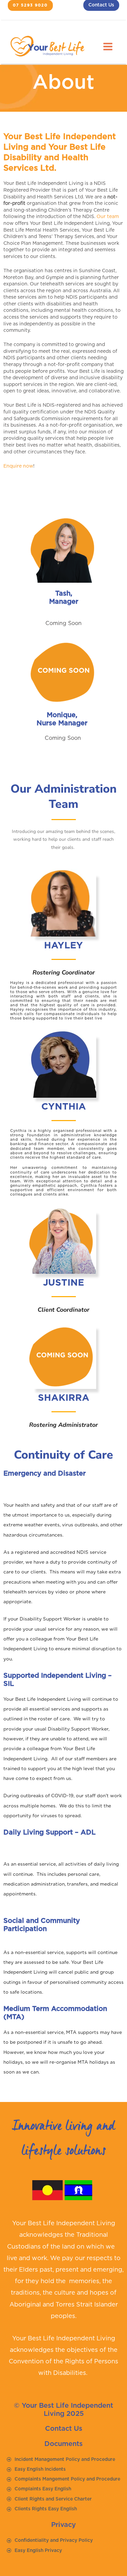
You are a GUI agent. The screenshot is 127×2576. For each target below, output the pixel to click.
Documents (63, 2444)
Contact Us (64, 2429)
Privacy (63, 2525)
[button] (30, 5)
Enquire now (18, 466)
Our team (108, 217)
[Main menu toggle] (108, 47)
